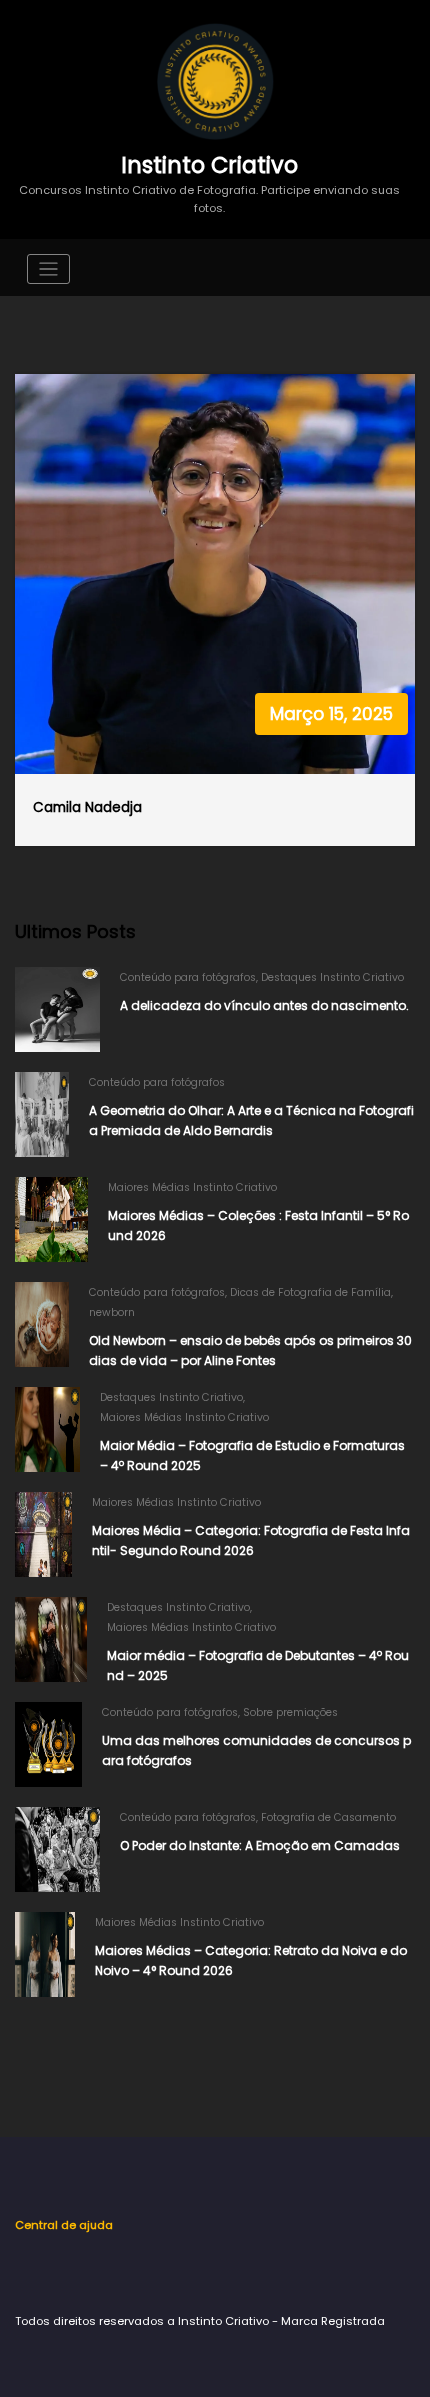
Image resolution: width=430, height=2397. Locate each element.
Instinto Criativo (209, 165)
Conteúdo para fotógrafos (188, 977)
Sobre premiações (290, 1712)
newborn (112, 1312)
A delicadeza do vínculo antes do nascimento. (264, 1005)
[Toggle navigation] (48, 269)
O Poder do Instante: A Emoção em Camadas (260, 1845)
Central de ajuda (64, 2225)
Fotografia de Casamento (328, 1817)
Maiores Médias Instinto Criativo (192, 1187)
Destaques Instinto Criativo (332, 977)
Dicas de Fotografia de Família (310, 1292)
